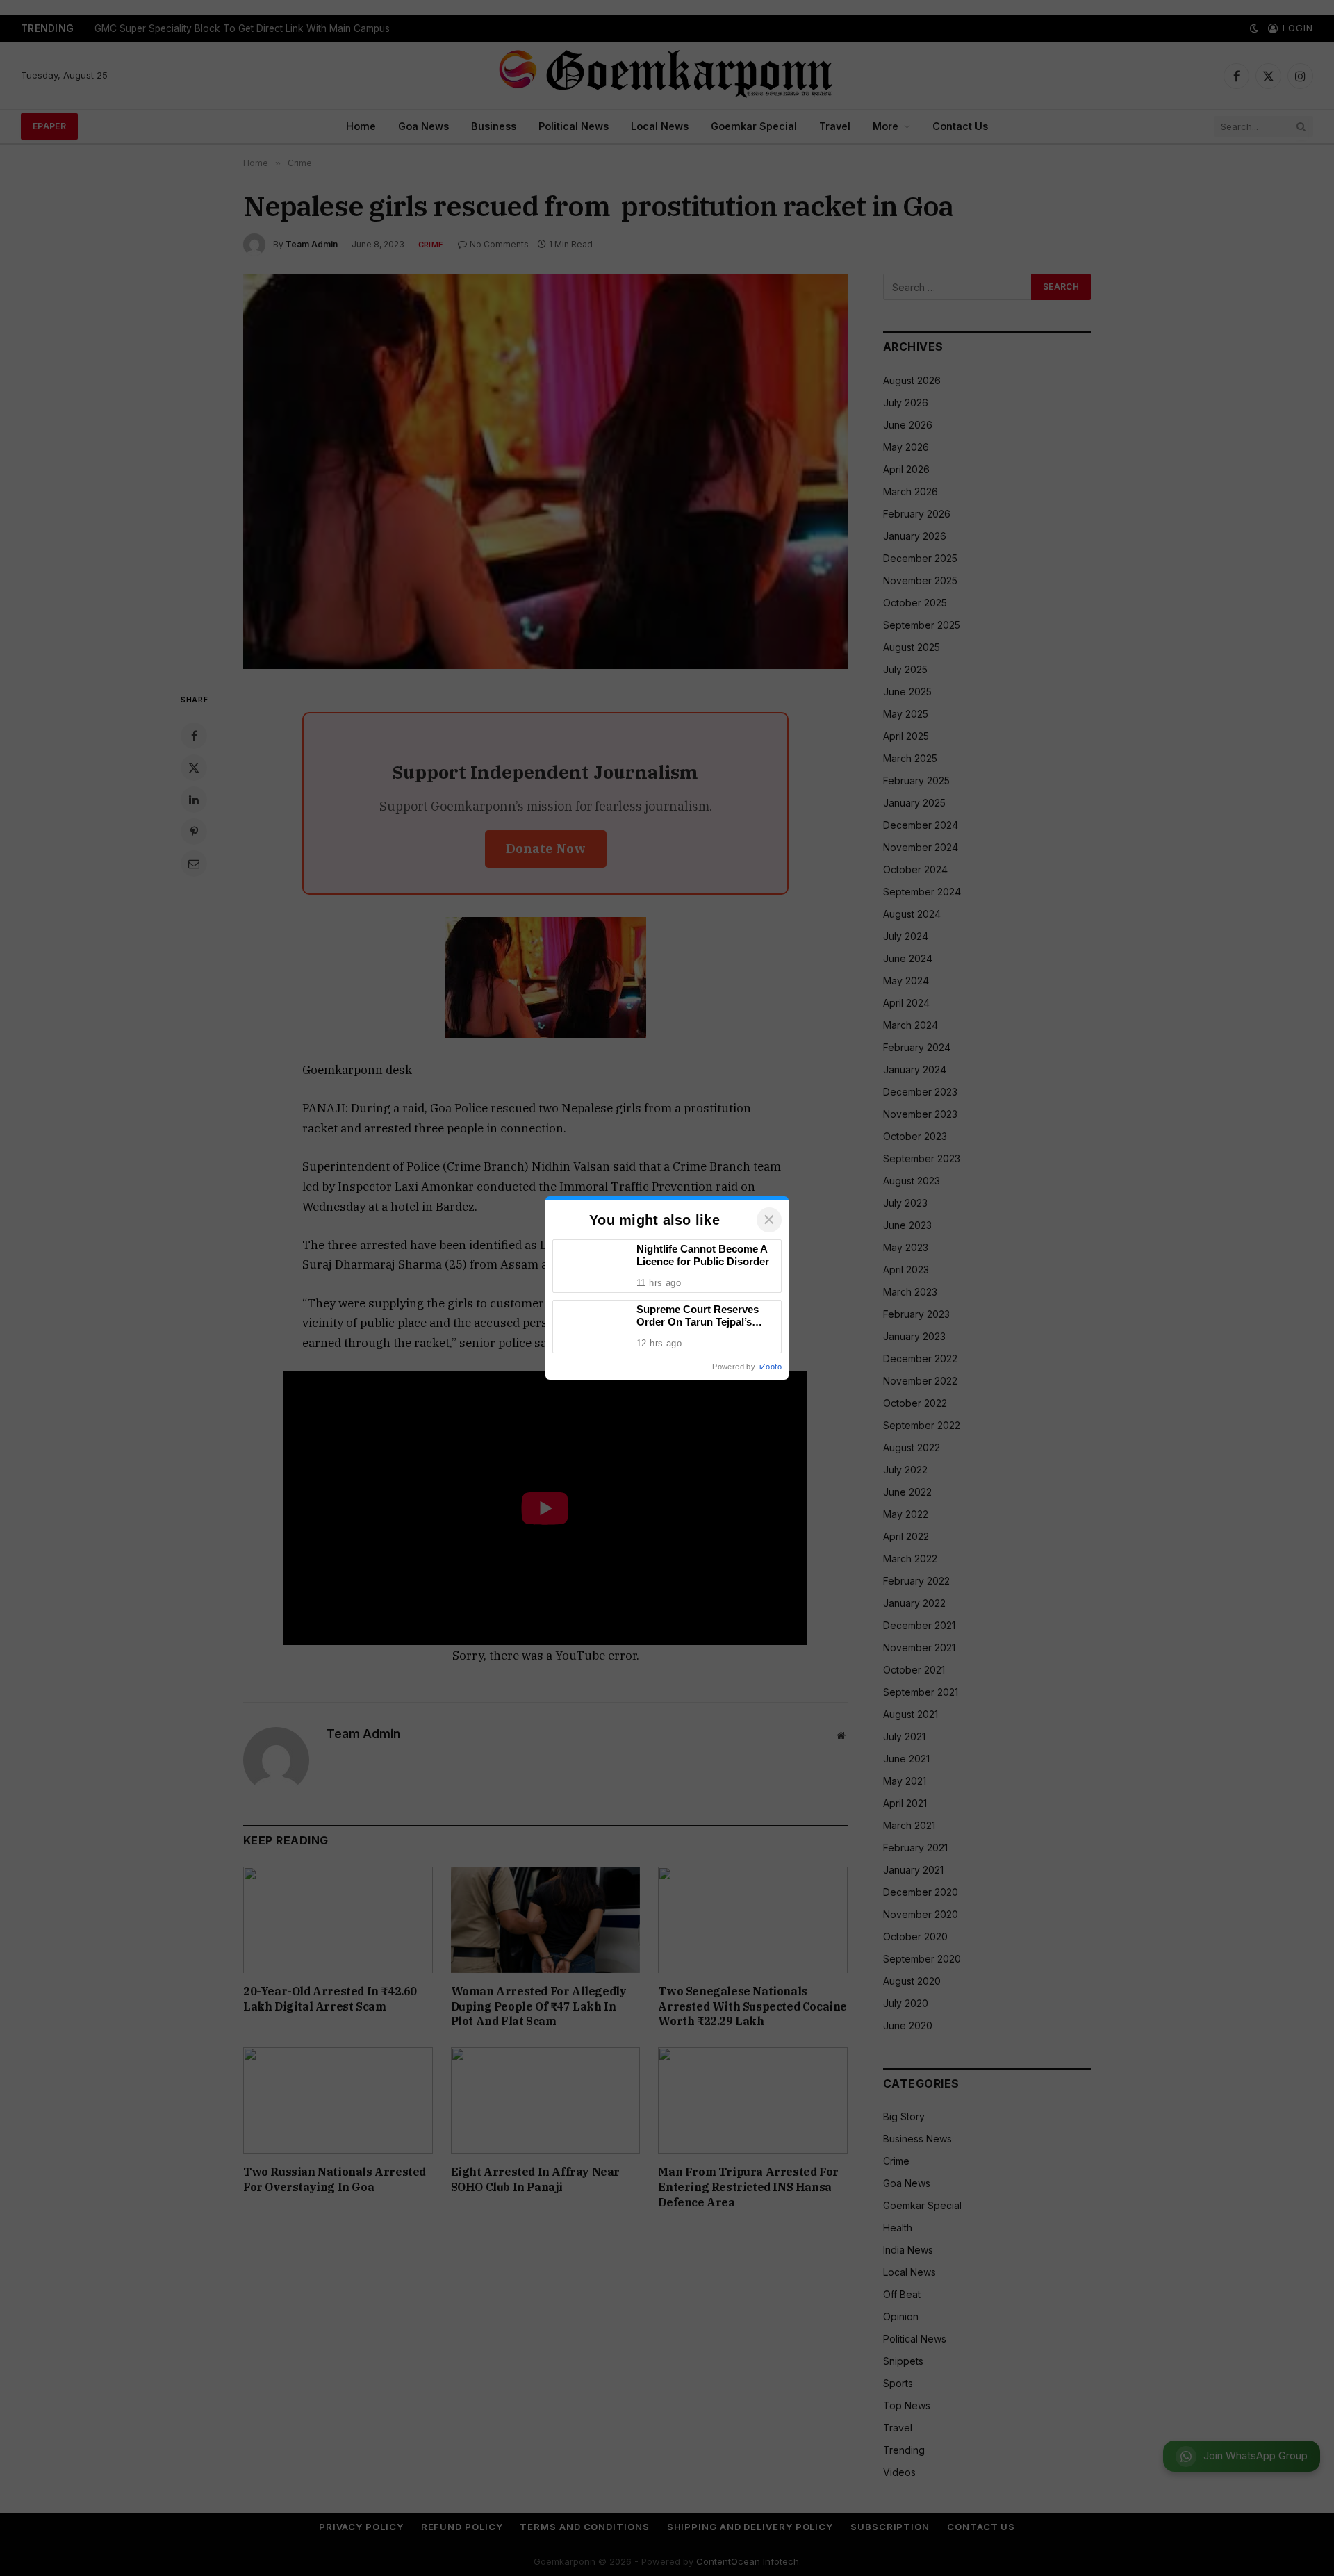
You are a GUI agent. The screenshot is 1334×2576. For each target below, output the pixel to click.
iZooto (771, 1367)
